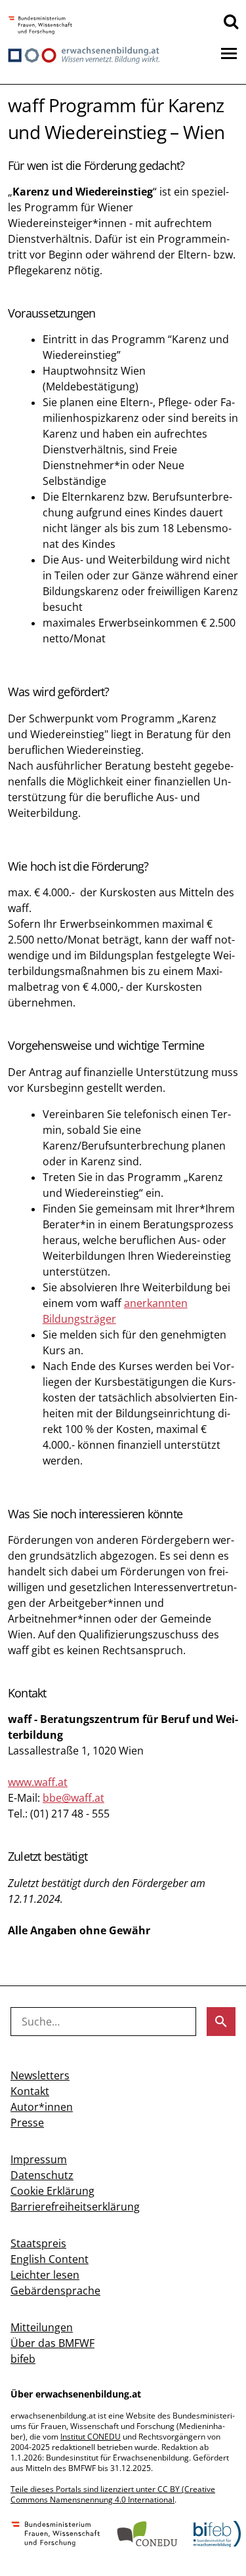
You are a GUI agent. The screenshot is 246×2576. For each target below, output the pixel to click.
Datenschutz (42, 2175)
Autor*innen (42, 2107)
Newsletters (40, 2075)
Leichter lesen (45, 2275)
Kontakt (30, 2091)
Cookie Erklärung (52, 2191)
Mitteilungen (42, 2327)
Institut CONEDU (91, 2437)
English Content (50, 2259)
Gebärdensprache (55, 2291)
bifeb (23, 2359)
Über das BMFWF (52, 2343)
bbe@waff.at (73, 1798)
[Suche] (231, 21)
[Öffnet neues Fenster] (40, 26)
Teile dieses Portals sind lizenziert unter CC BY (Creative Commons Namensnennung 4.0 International (113, 2494)
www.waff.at (38, 1782)
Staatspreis (38, 2243)
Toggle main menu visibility (229, 52)
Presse (27, 2123)
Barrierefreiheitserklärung (75, 2207)
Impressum (39, 2159)
